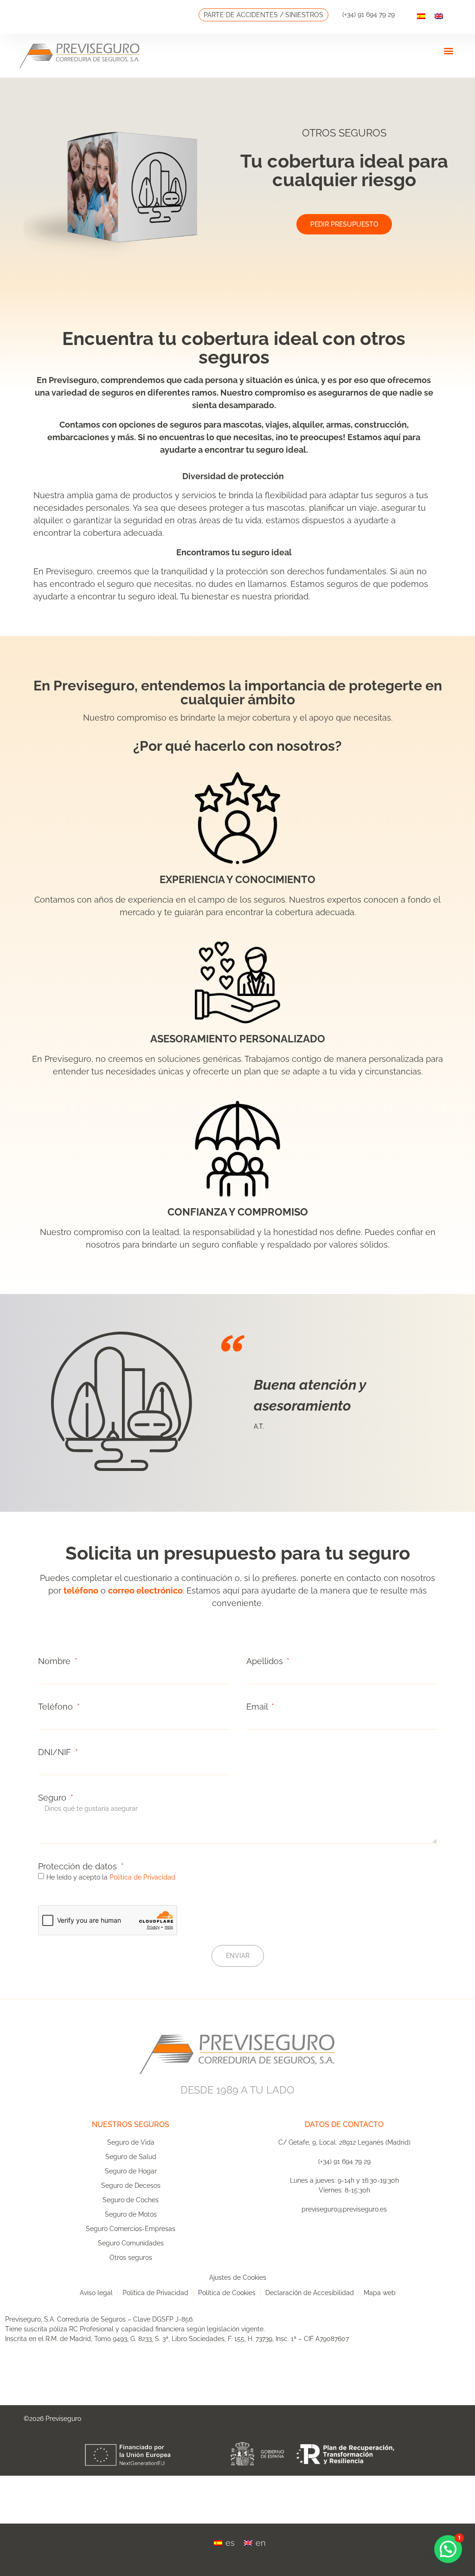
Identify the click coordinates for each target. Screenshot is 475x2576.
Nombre (55, 1661)
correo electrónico (145, 1590)
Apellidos (266, 1661)
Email (258, 1707)
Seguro (53, 1798)
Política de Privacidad (142, 1877)
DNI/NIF (56, 1752)
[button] (448, 50)
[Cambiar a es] (421, 16)
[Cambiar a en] (439, 16)
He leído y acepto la (111, 1877)
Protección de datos (79, 1867)
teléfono (81, 1590)
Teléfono (57, 1707)
